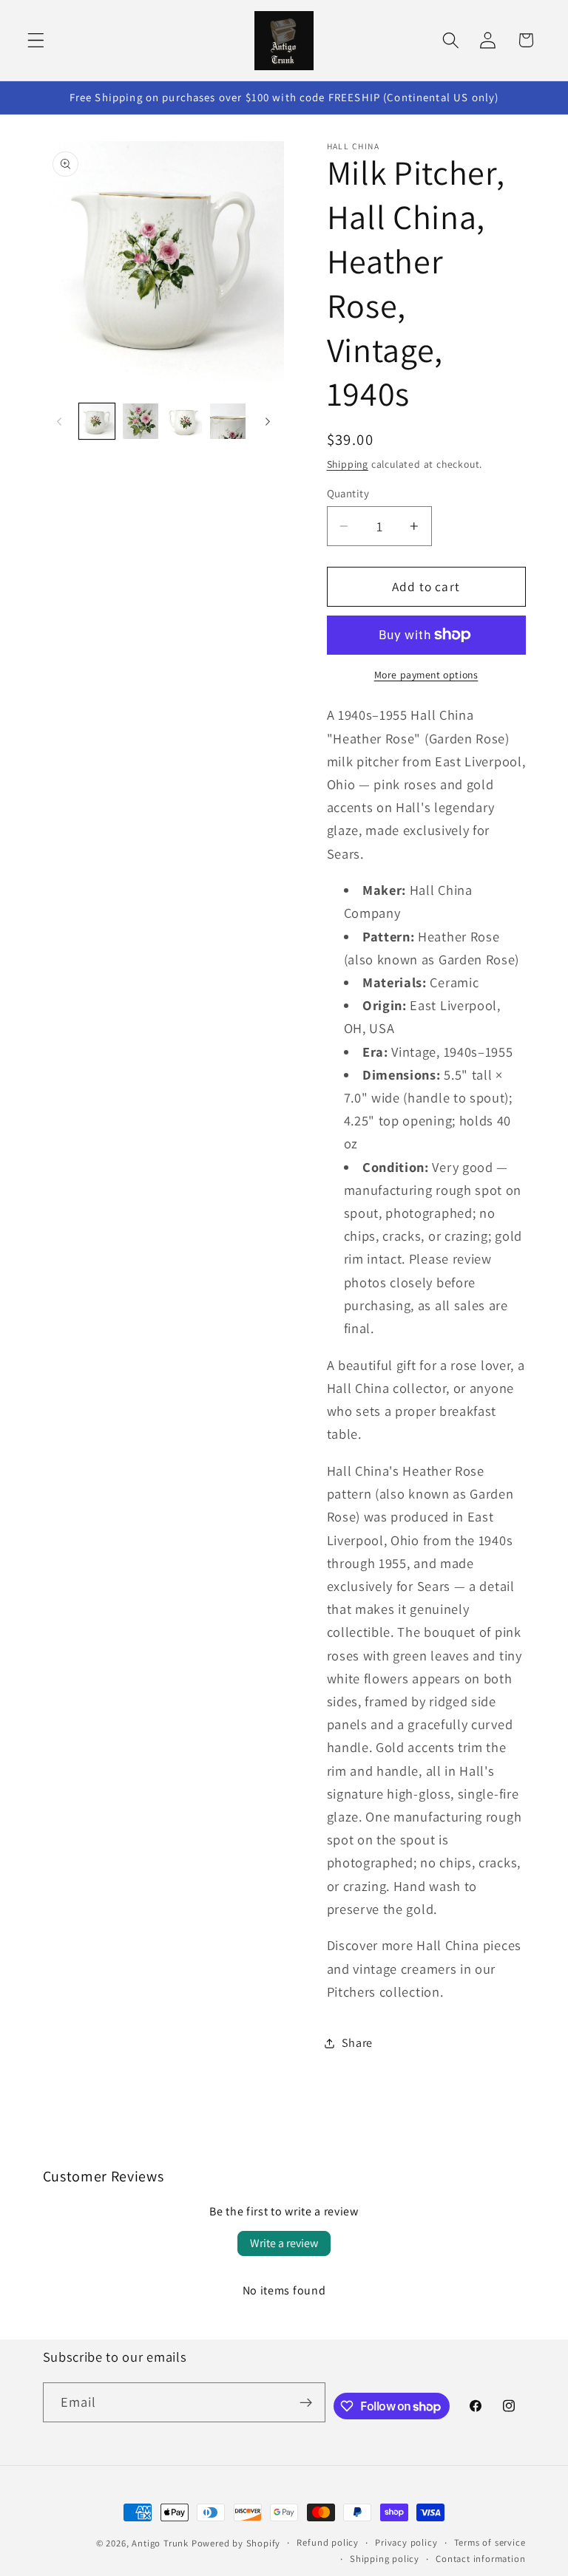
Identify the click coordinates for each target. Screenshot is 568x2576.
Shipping (348, 464)
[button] (36, 40)
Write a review (284, 2243)
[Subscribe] (306, 2402)
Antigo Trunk (160, 2543)
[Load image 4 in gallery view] (228, 421)
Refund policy (327, 2542)
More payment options (426, 675)
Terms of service (490, 2542)
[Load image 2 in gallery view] (141, 421)
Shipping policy (385, 2559)
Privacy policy (406, 2542)
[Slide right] (268, 421)
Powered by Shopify (236, 2543)
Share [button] (357, 2043)
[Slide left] (59, 421)
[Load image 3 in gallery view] (184, 421)
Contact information (480, 2559)
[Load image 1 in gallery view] (97, 421)
